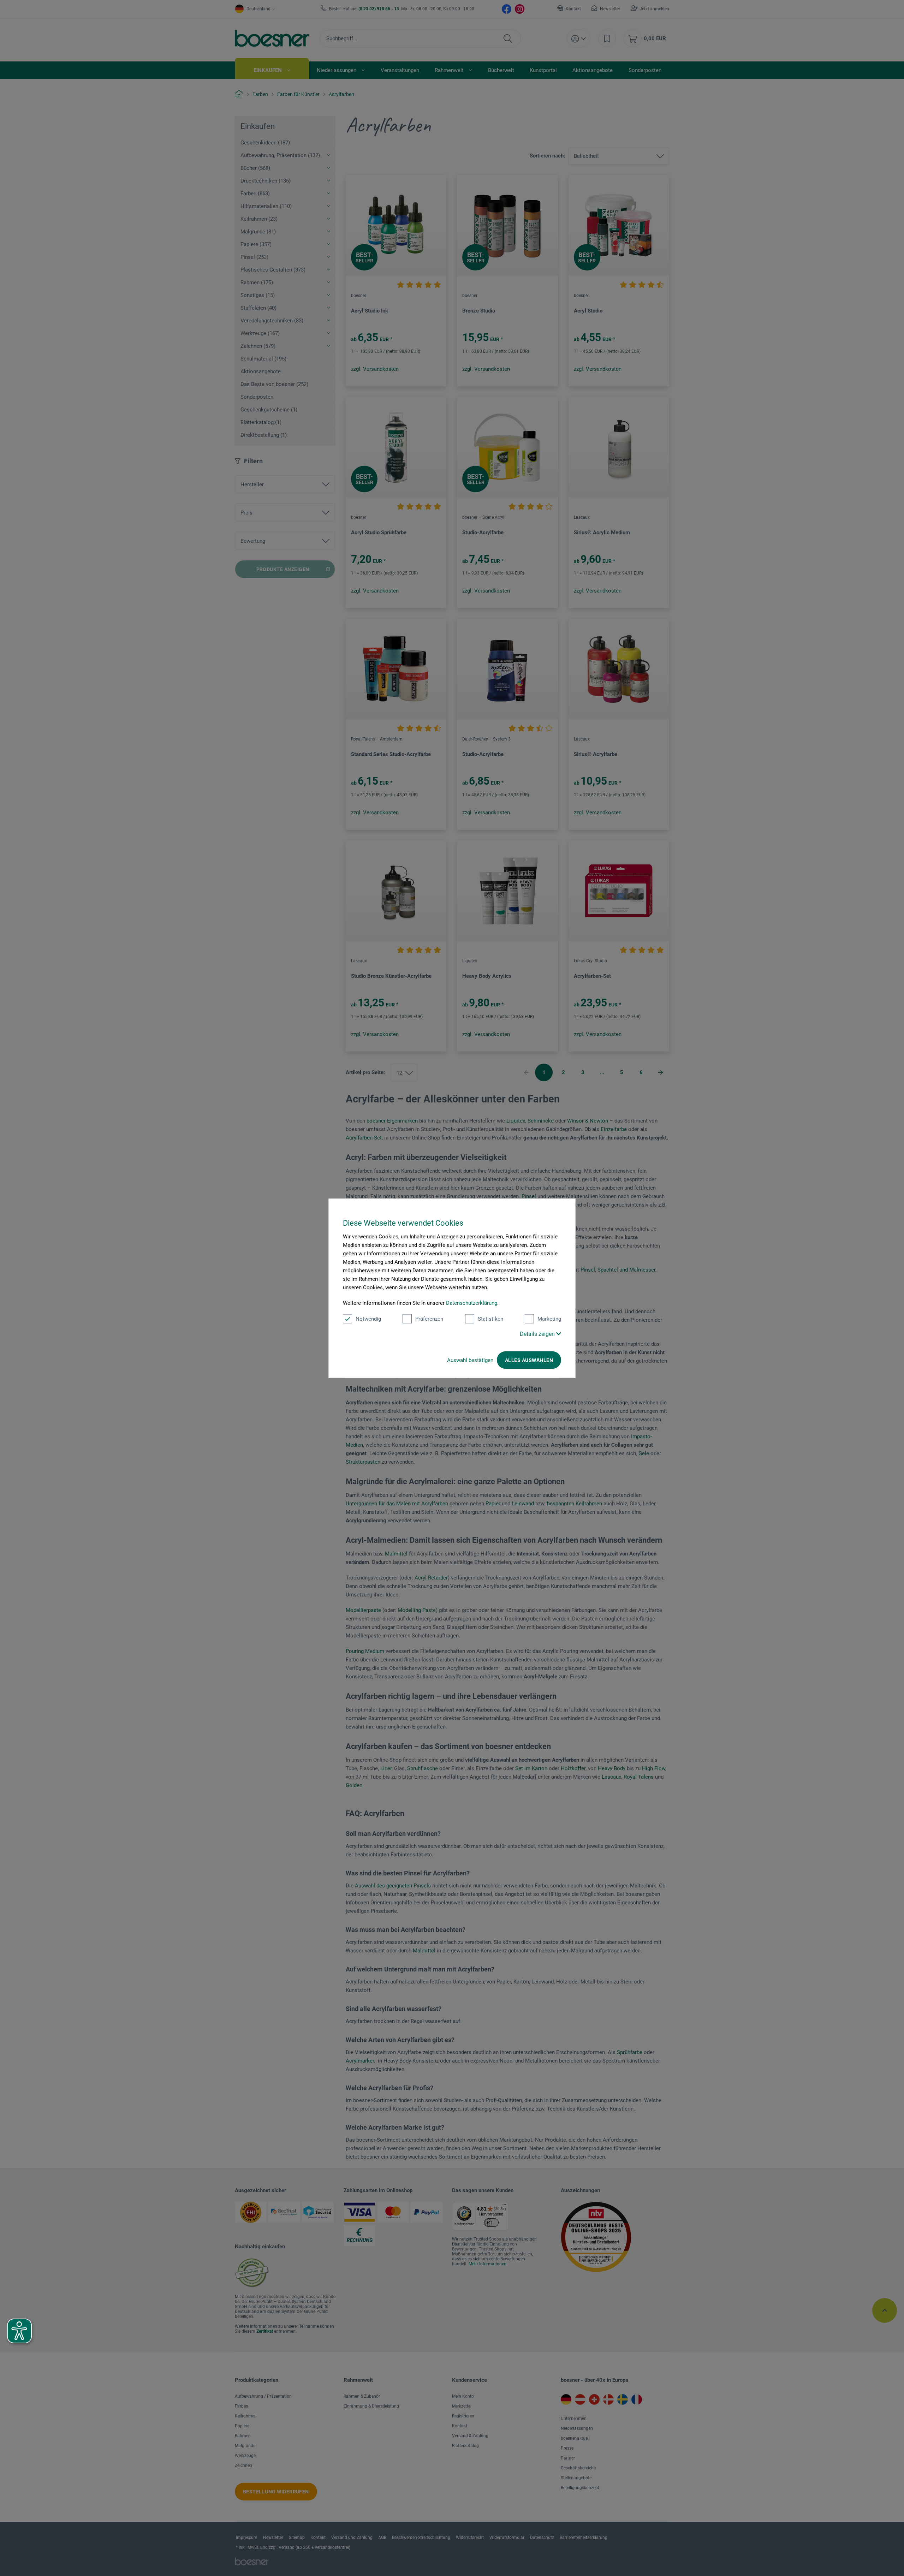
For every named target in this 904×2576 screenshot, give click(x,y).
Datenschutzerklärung (472, 1303)
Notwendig (368, 1319)
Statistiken (490, 1319)
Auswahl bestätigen (470, 1360)
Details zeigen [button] (538, 1334)
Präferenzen (429, 1319)
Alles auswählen (529, 1360)
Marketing (549, 1319)
